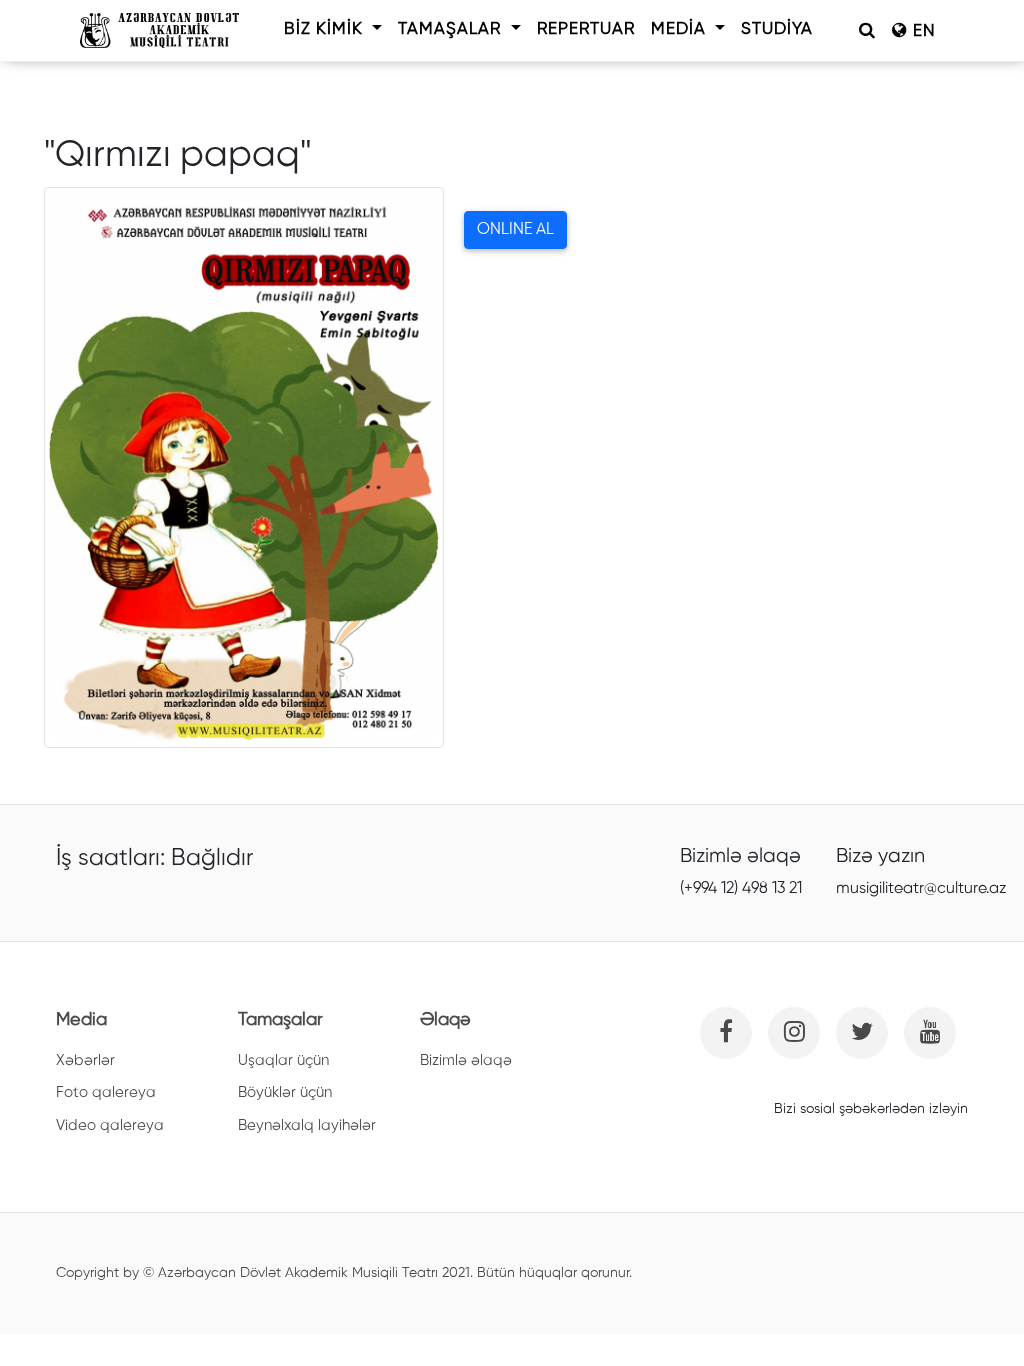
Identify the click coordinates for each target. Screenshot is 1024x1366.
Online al (515, 230)
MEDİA (681, 29)
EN (922, 31)
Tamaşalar (452, 29)
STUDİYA (777, 29)
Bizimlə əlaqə (466, 1060)
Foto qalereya (106, 1092)
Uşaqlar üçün (283, 1060)
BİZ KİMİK (326, 29)
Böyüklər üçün (285, 1092)
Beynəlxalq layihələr (307, 1125)
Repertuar (586, 29)
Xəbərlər (85, 1060)
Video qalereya (110, 1125)
